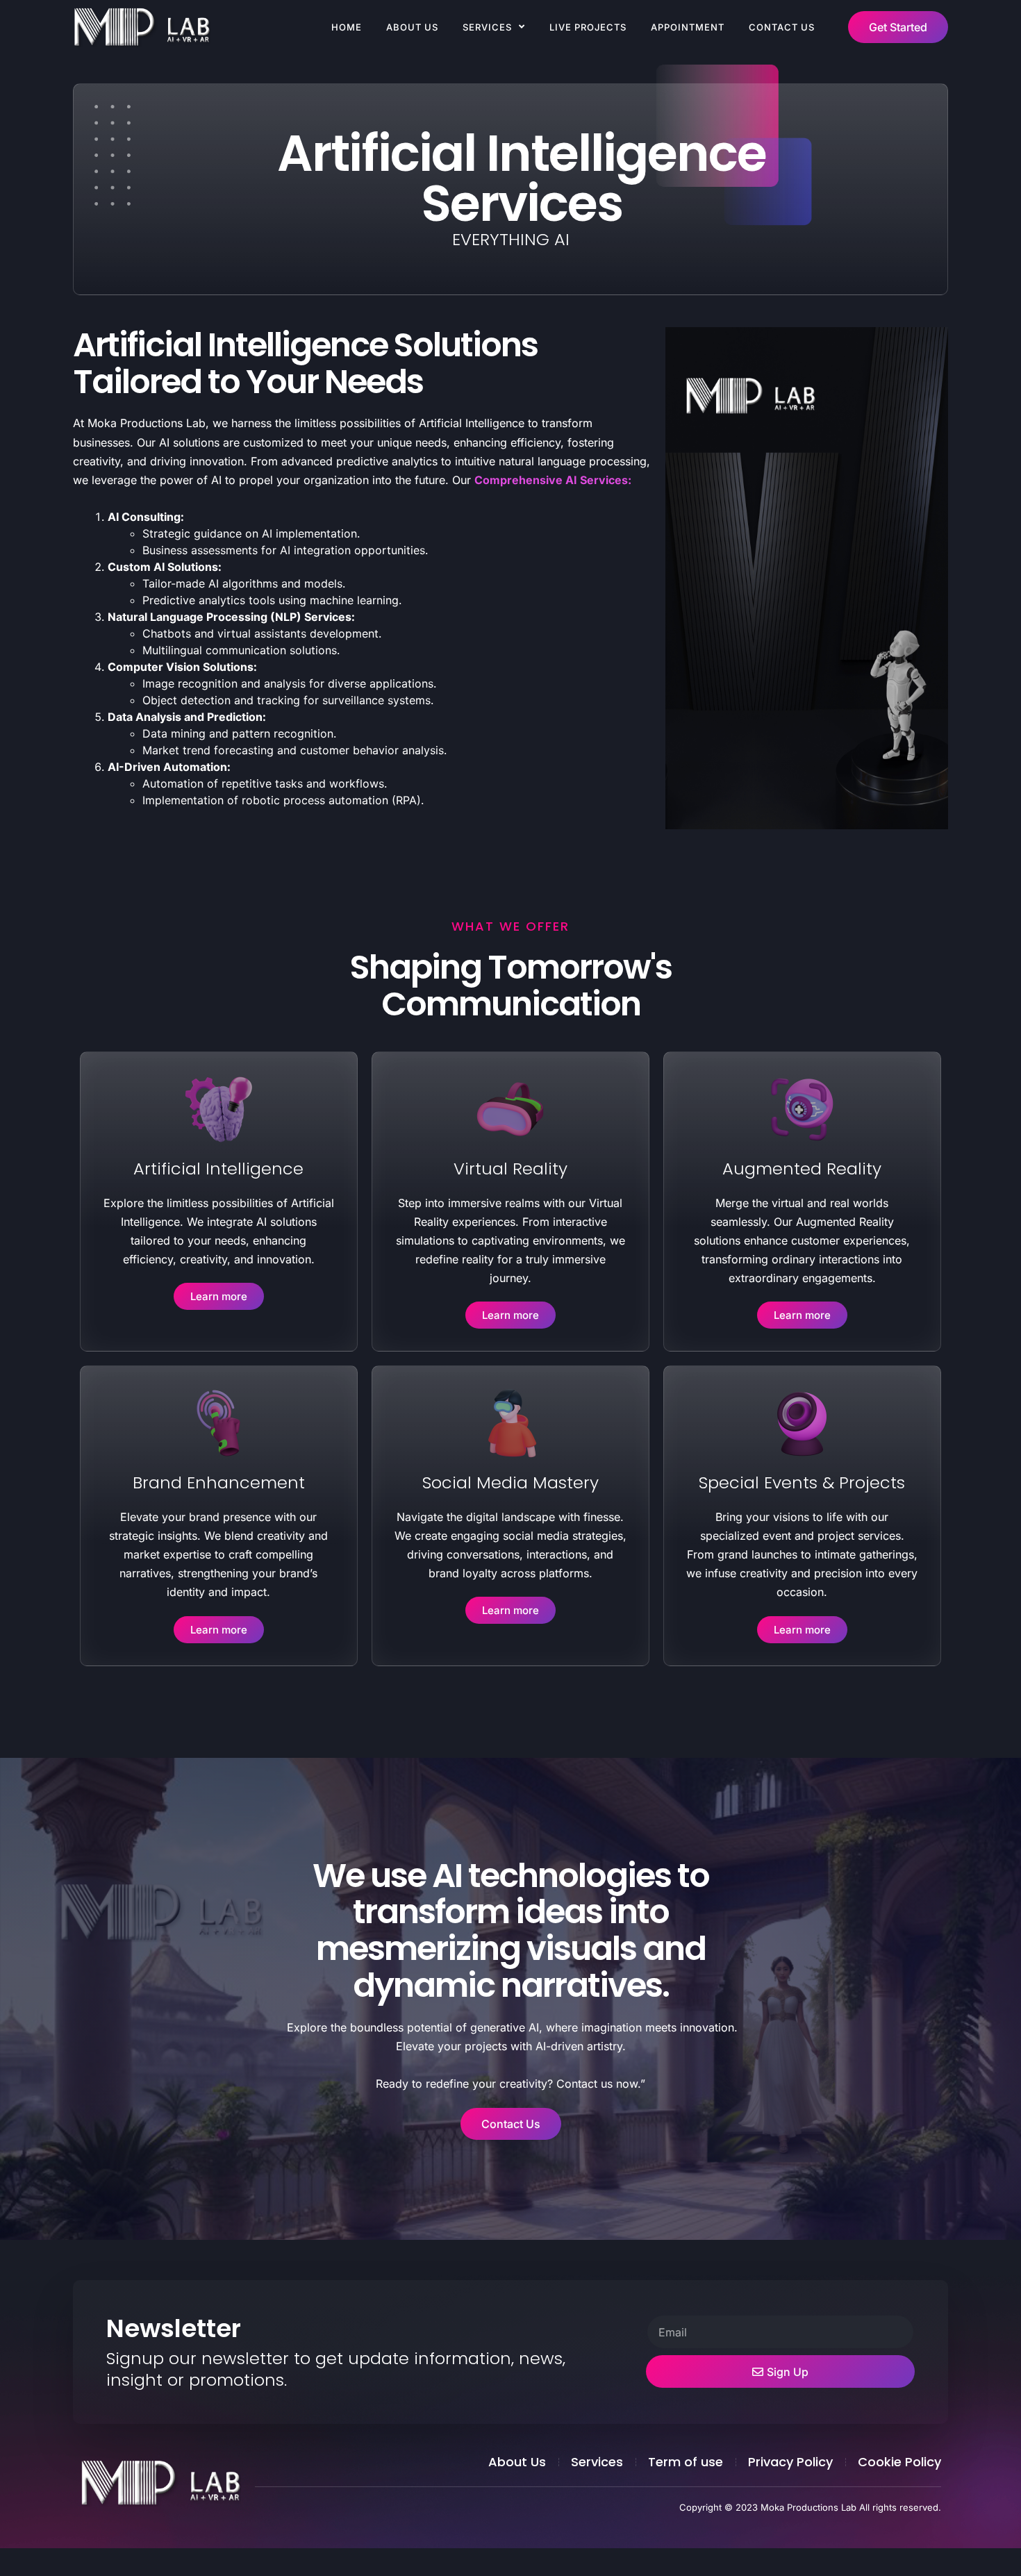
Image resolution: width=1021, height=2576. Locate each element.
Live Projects (588, 27)
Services (487, 27)
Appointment (688, 27)
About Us (412, 27)
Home (347, 27)
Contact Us (782, 27)
